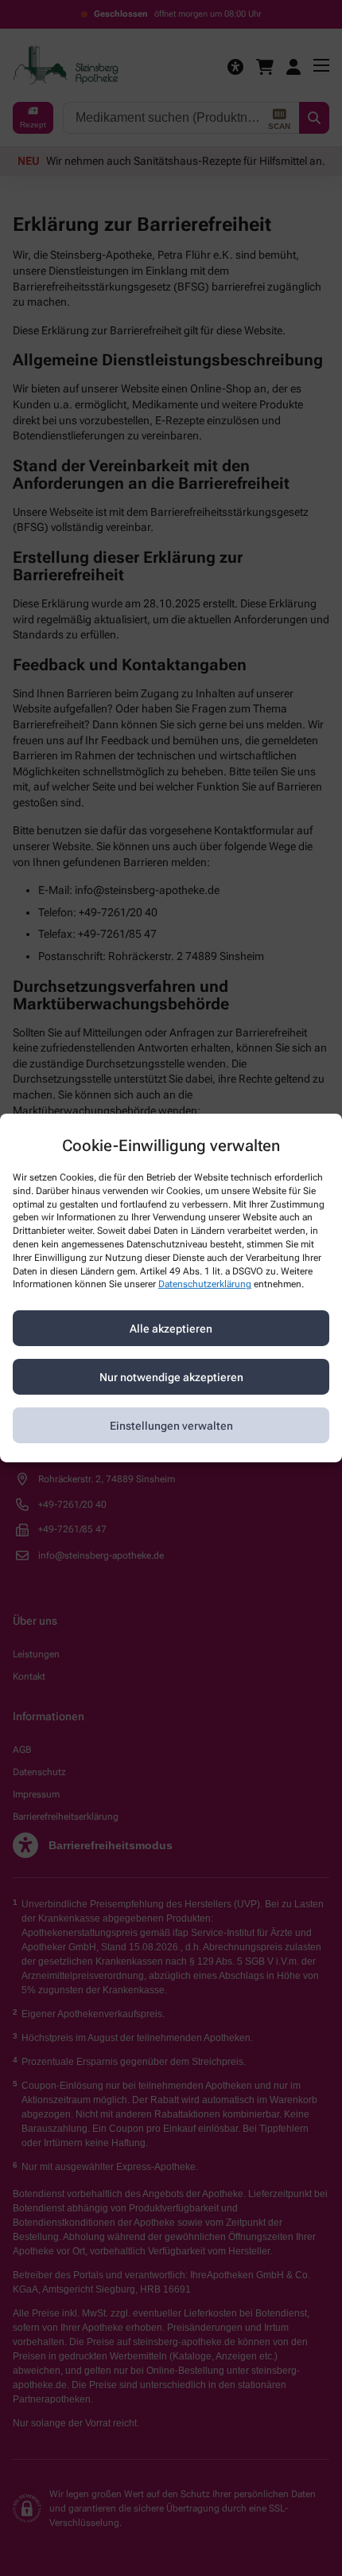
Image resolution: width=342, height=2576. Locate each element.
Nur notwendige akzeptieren (171, 1377)
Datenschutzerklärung (205, 1284)
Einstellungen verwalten (171, 1426)
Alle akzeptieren (171, 1329)
